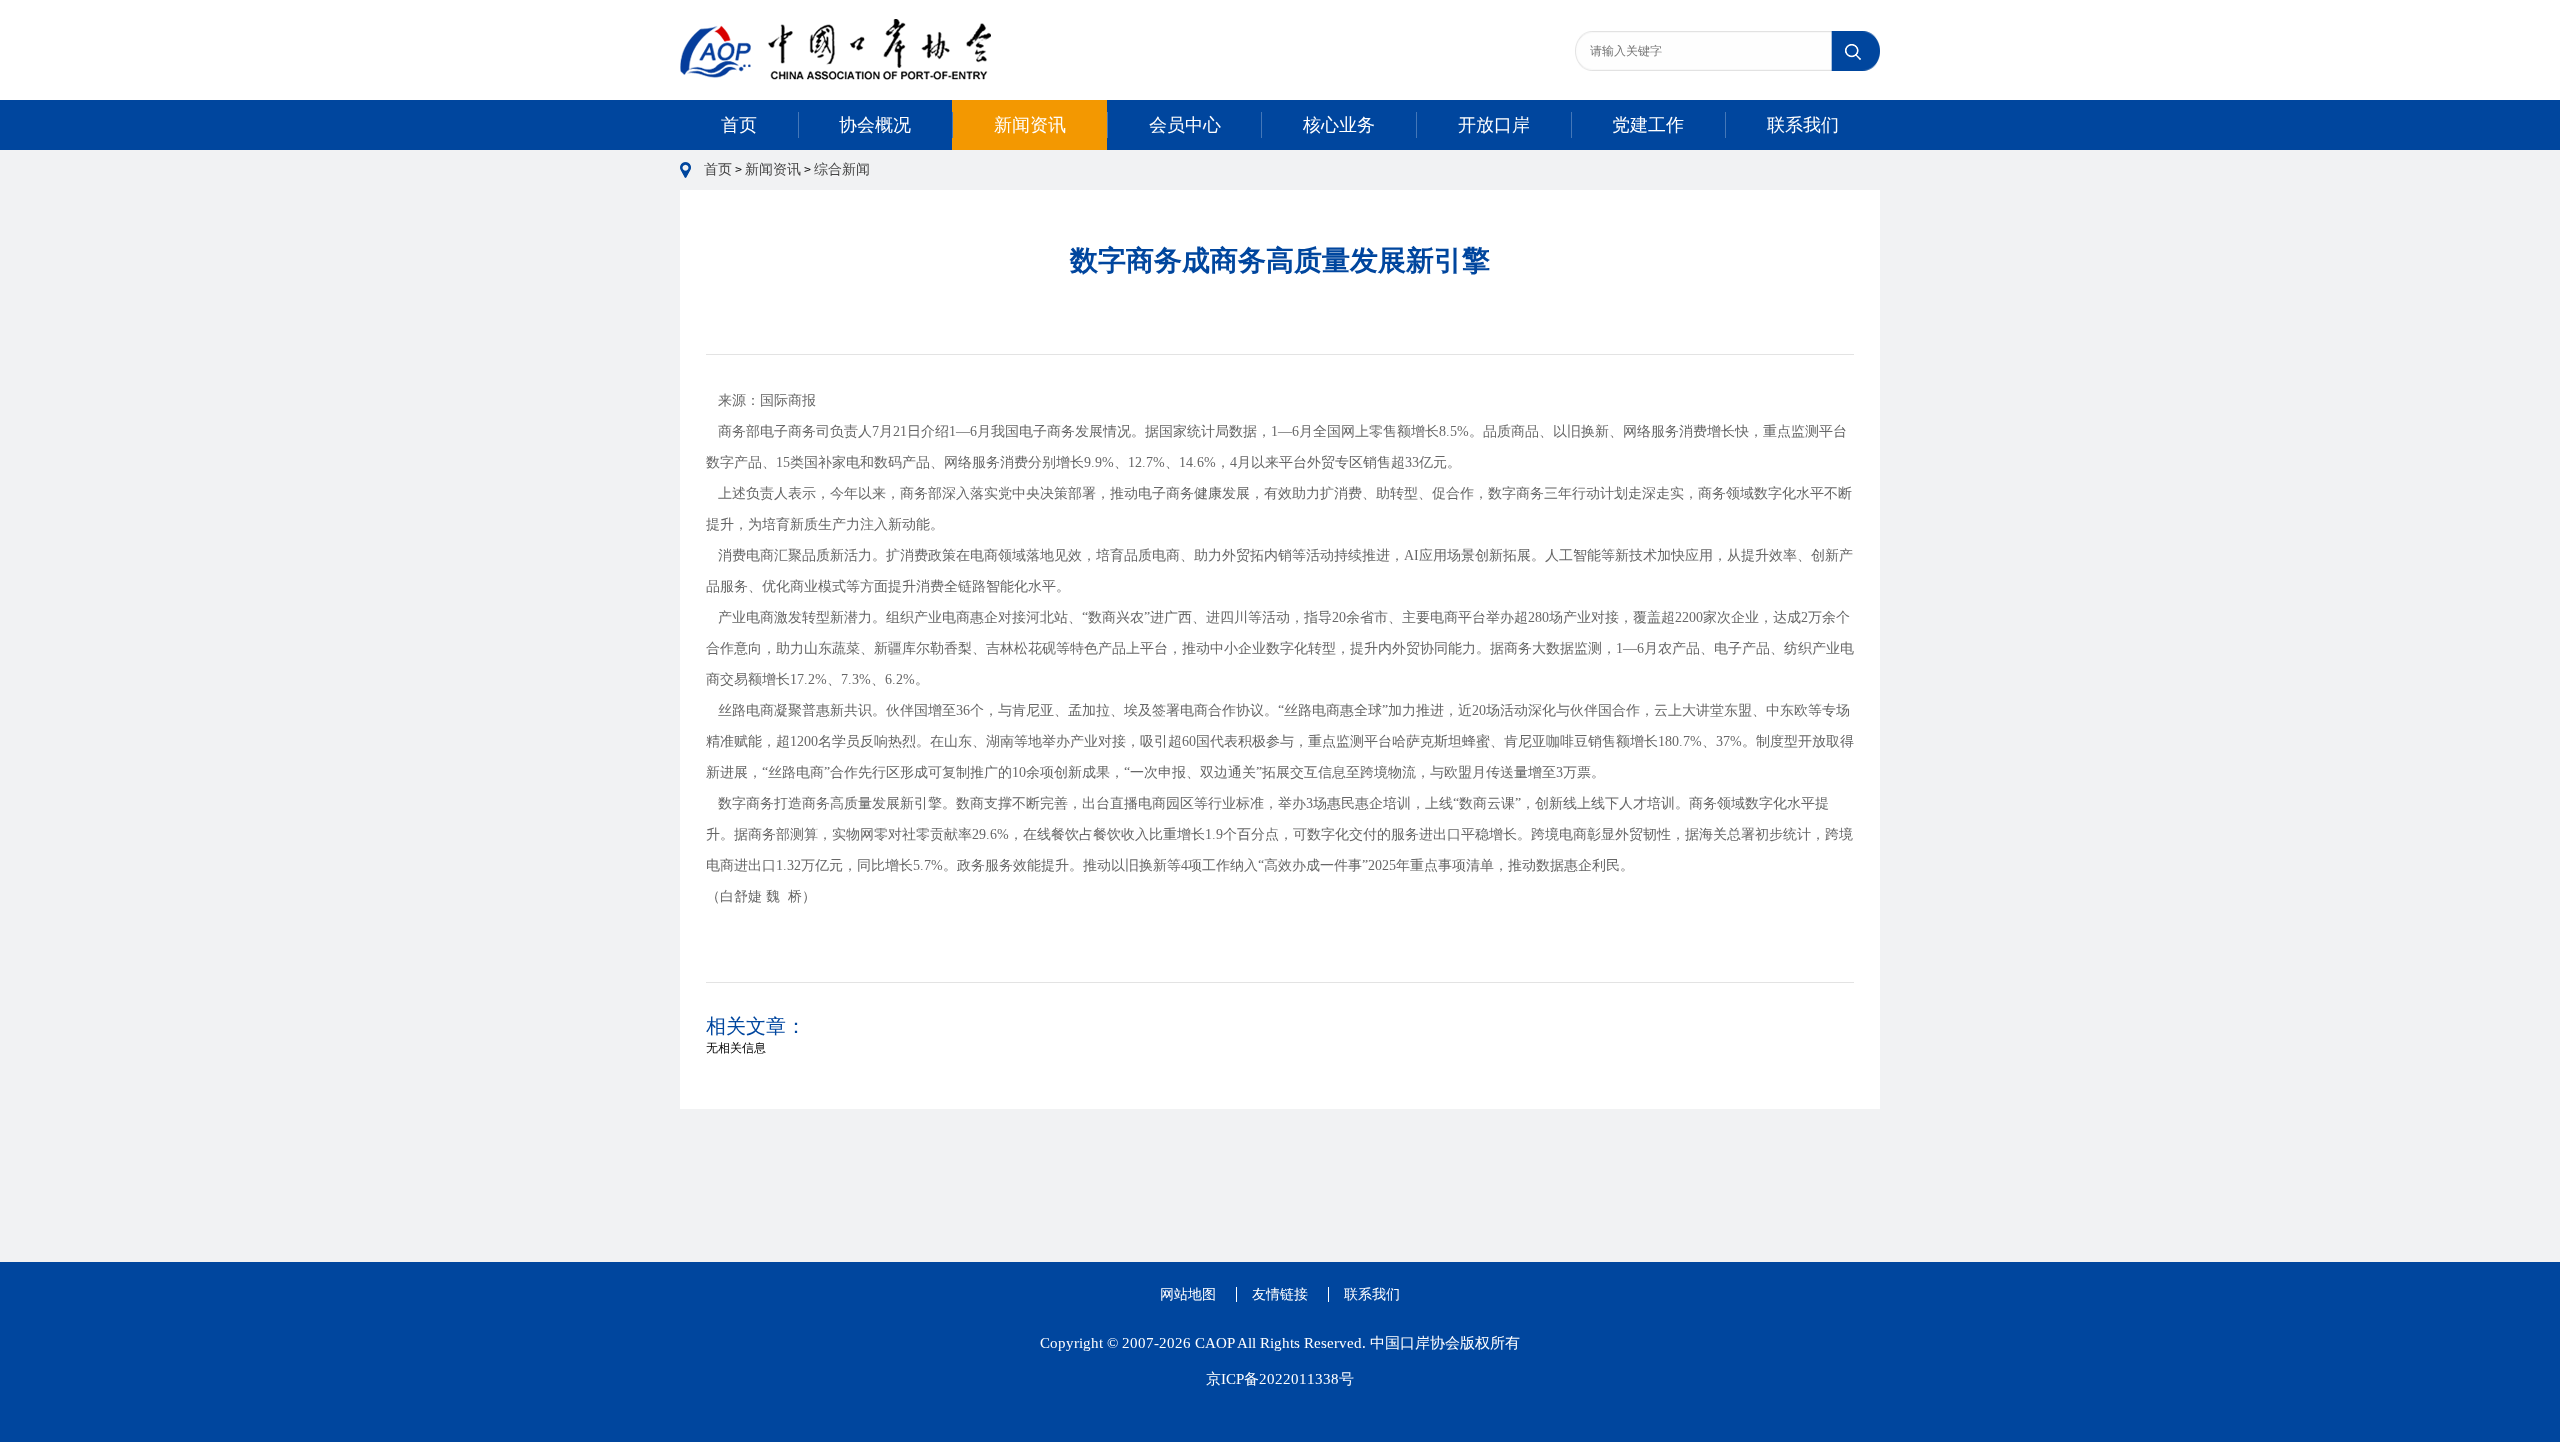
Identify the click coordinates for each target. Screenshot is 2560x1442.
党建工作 (1648, 125)
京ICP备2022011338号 (1280, 1379)
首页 (739, 125)
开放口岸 (1494, 125)
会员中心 (1185, 125)
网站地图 (1188, 1294)
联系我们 (1803, 125)
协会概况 (875, 125)
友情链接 (1280, 1294)
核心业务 (1339, 125)
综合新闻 (842, 169)
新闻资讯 (1030, 125)
